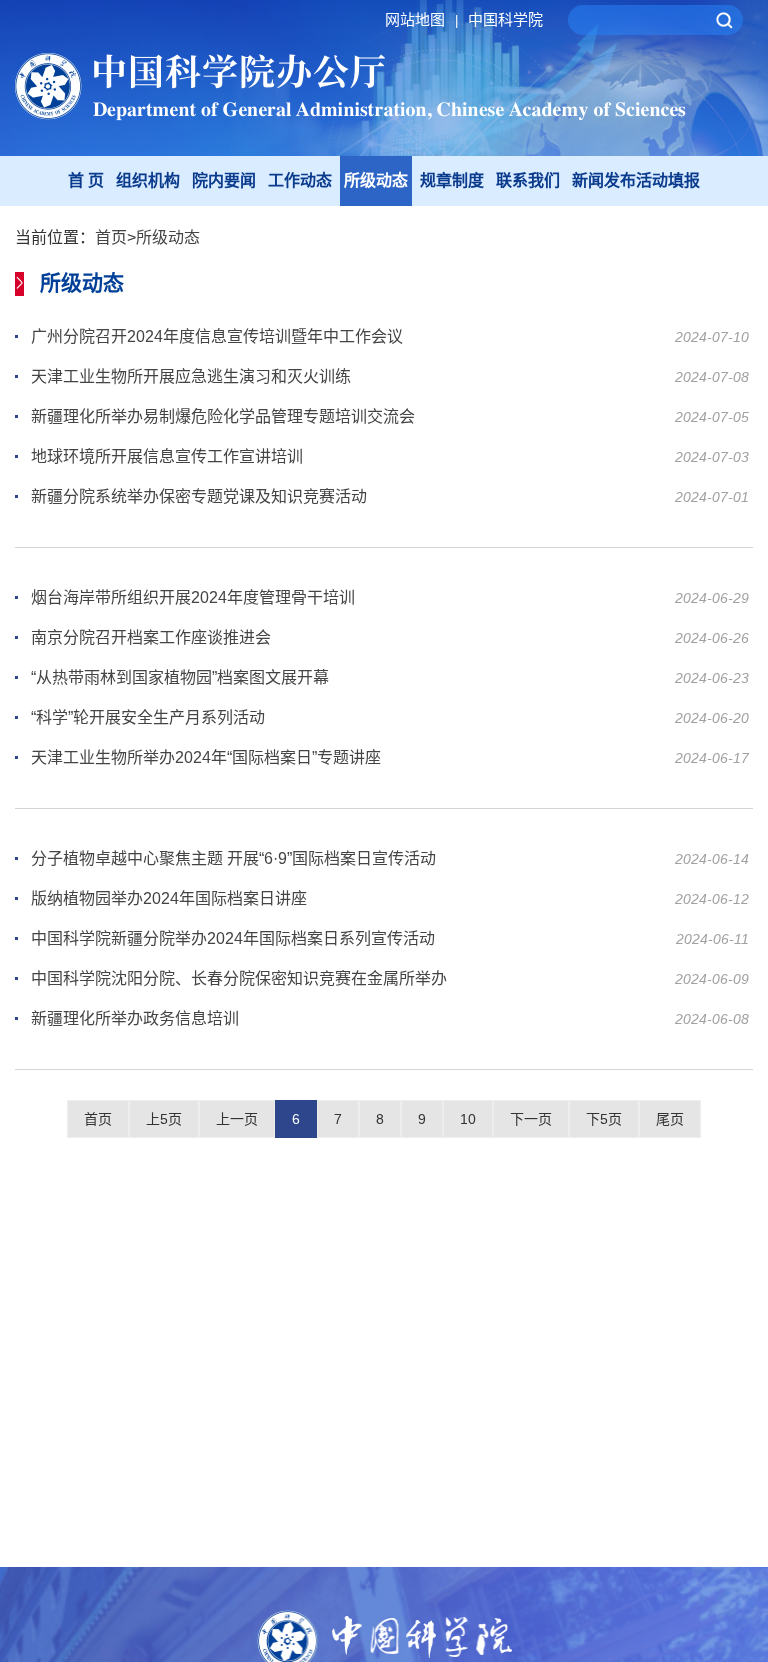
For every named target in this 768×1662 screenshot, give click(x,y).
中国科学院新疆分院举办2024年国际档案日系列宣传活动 (233, 938)
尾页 (670, 1119)
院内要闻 (224, 180)
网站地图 (421, 19)
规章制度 (452, 180)
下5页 (604, 1119)
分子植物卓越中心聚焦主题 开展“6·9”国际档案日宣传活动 (233, 858)
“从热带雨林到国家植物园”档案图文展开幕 (180, 677)
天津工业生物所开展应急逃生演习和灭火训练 (191, 376)
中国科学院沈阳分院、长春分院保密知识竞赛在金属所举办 (239, 978)
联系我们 (528, 180)
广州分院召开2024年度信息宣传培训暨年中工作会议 (217, 336)
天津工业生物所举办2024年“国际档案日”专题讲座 (206, 757)
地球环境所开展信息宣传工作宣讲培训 (167, 456)
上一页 (237, 1119)
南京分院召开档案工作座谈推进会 (151, 637)
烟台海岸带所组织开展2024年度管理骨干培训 (193, 597)
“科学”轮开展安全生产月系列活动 (148, 717)
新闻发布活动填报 (636, 180)
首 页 (86, 180)
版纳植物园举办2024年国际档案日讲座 (169, 898)
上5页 (164, 1119)
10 (468, 1119)
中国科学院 (505, 19)
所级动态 (376, 180)
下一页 (531, 1119)
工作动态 (300, 180)
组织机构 (148, 180)
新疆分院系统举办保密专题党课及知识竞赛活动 (199, 496)
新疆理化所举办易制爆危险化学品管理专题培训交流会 (223, 416)
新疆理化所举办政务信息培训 (135, 1018)
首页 (111, 237)
